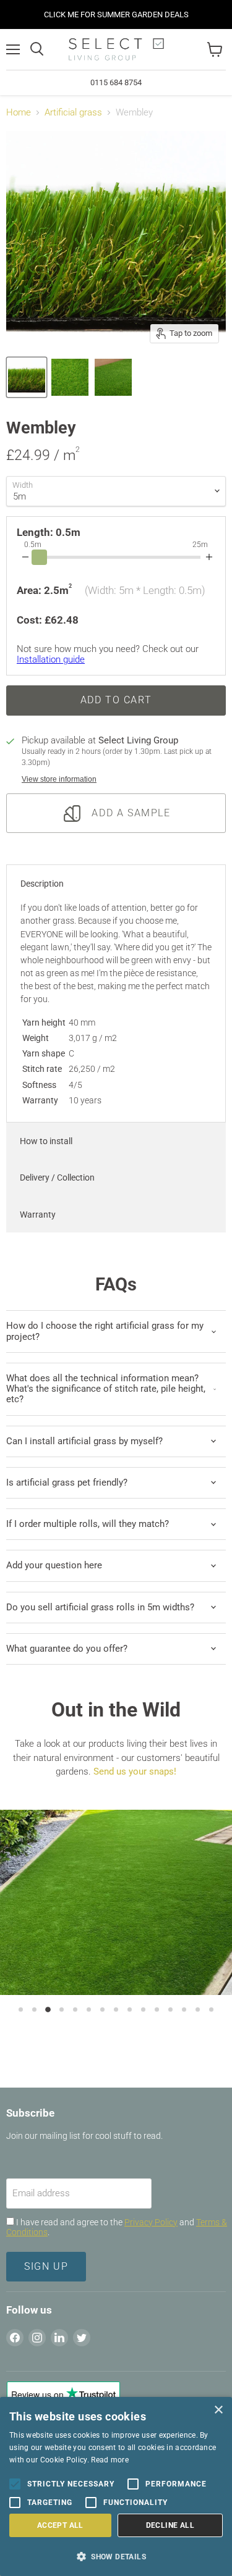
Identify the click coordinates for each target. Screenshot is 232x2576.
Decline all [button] (170, 2525)
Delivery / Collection (57, 1177)
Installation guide (51, 659)
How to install (46, 1141)
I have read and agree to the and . (117, 2227)
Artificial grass (73, 113)
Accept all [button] (60, 2525)
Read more (110, 2460)
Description (42, 884)
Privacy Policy (151, 2222)
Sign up (46, 2266)
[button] (116, 2556)
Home (19, 113)
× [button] (218, 2410)
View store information (59, 779)
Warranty (38, 1215)
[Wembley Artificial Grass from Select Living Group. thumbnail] (27, 377)
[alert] (116, 2486)
